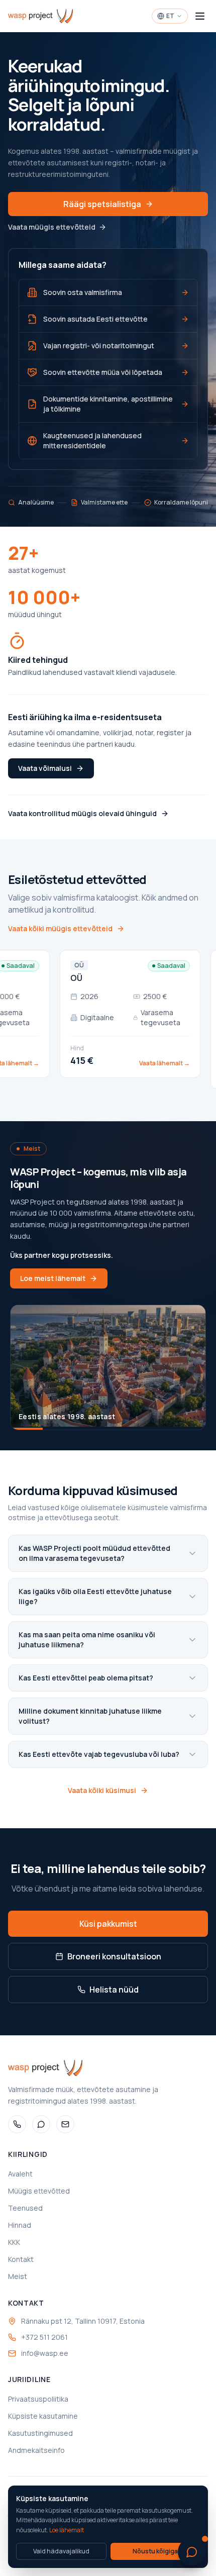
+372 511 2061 (44, 2337)
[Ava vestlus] (192, 2552)
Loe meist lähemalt (53, 1278)
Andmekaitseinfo (36, 2450)
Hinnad (20, 2225)
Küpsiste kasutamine (43, 2416)
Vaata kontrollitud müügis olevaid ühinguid (82, 813)
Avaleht (20, 2174)
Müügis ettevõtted (39, 2191)
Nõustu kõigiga (155, 2551)
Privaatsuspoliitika (38, 2399)
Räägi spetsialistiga (102, 204)
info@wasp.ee (45, 2353)
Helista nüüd (114, 1990)
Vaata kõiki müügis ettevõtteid (60, 928)
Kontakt (21, 2259)
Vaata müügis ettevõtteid (52, 227)
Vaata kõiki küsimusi (102, 1790)
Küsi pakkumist (108, 1924)
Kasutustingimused (40, 2433)
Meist (18, 2276)
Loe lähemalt (67, 2530)
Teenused (25, 2208)
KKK (14, 2242)
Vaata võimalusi (45, 768)
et (170, 16)
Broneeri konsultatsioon (114, 1956)
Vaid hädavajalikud (61, 2551)
